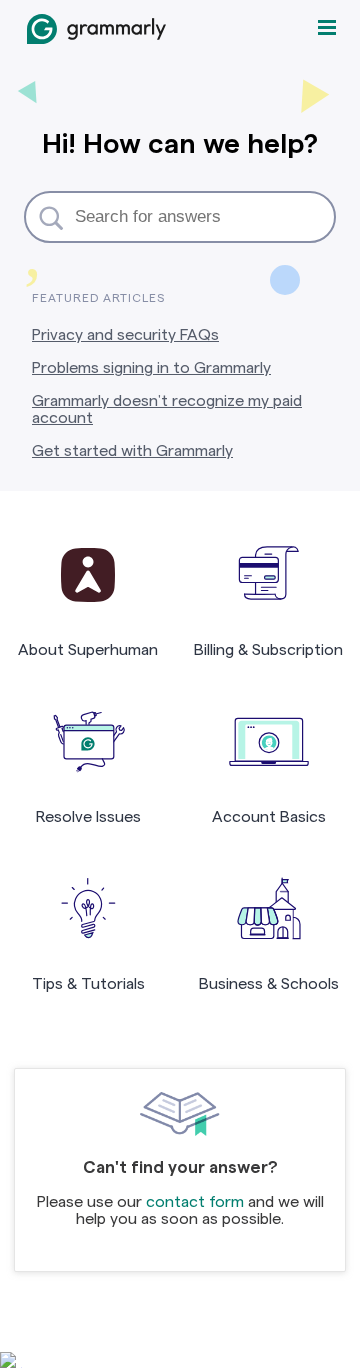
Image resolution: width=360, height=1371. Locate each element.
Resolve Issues (88, 816)
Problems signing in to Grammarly (151, 367)
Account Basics (269, 816)
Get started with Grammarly (132, 450)
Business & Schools (269, 983)
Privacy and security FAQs (125, 334)
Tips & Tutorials (88, 983)
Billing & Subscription (268, 649)
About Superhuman (88, 649)
